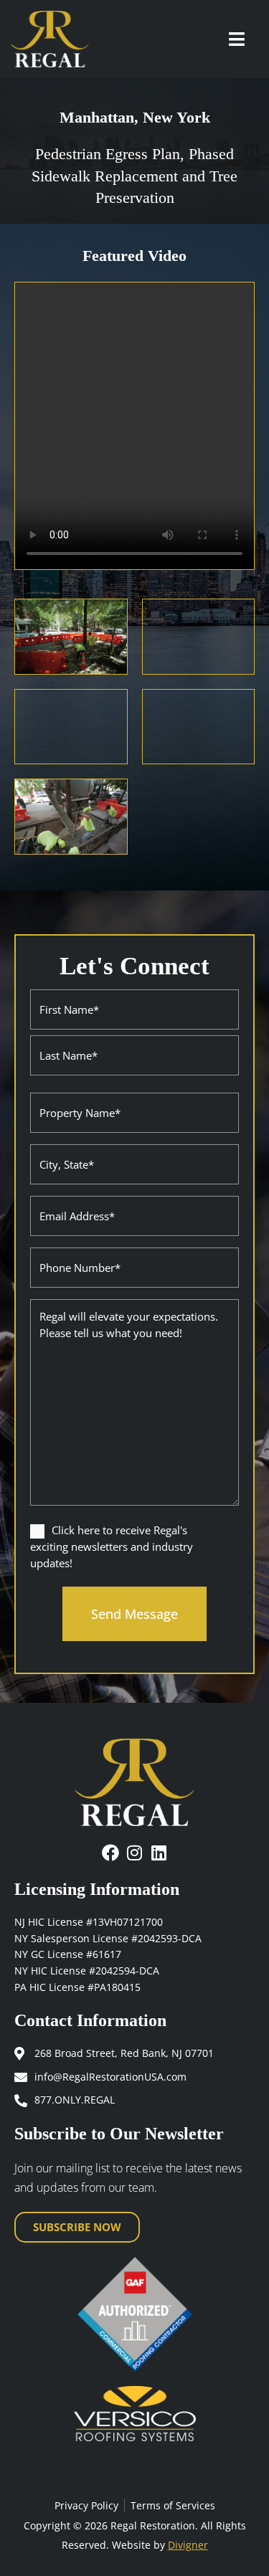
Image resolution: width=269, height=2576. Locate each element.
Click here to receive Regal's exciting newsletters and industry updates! (112, 1546)
